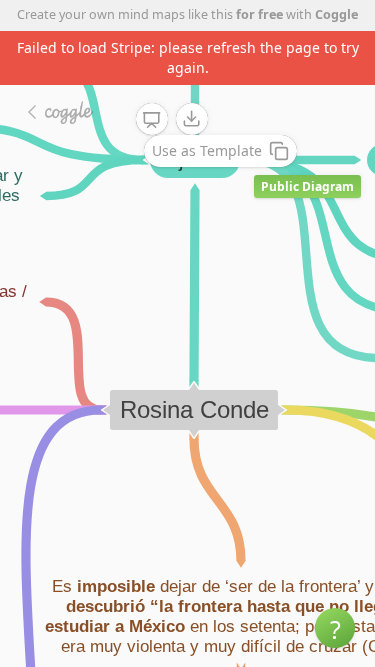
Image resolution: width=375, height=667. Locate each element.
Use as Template (207, 150)
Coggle (336, 14)
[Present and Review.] (152, 120)
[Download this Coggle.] (192, 119)
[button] (335, 628)
